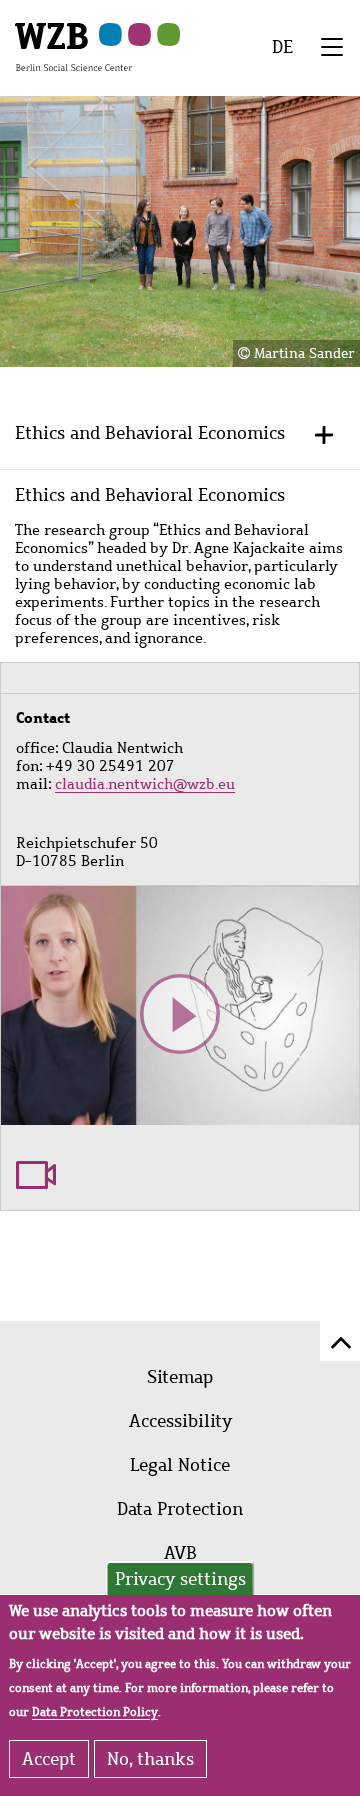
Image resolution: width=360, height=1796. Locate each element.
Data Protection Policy (95, 1712)
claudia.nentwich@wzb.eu (145, 784)
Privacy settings (180, 1579)
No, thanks (150, 1759)
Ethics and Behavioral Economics (150, 433)
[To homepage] (73, 46)
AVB (180, 1553)
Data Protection (180, 1509)
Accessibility (180, 1421)
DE (282, 47)
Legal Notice (180, 1465)
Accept (49, 1759)
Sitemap (180, 1377)
